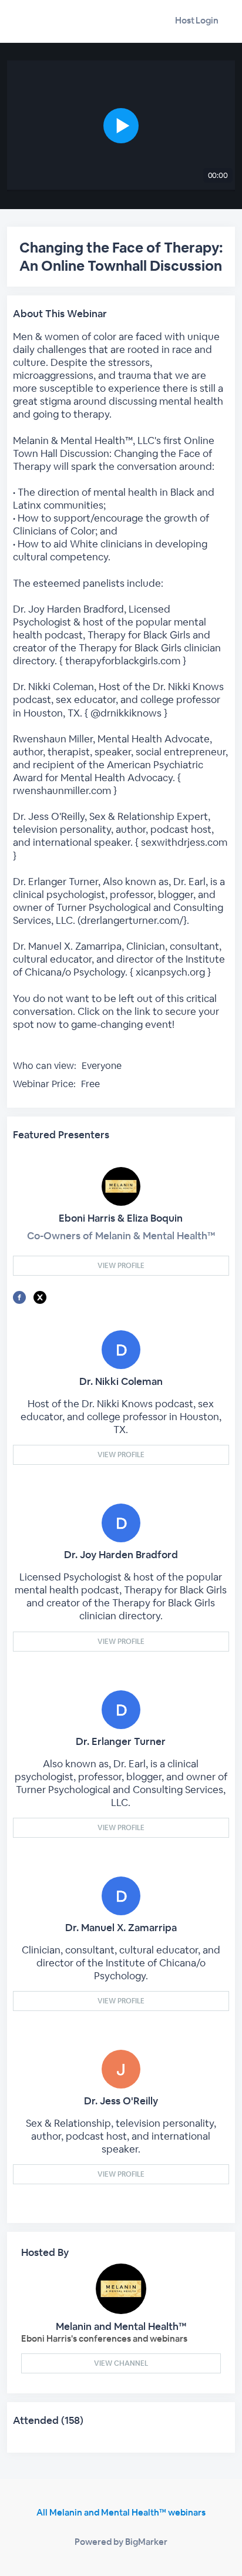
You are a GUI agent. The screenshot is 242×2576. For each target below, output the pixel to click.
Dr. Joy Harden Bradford (121, 1555)
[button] (121, 126)
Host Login (197, 20)
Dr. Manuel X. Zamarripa (121, 1928)
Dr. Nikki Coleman (121, 1381)
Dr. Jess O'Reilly (121, 2101)
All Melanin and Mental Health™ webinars (121, 2512)
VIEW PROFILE (121, 1266)
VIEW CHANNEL (121, 2363)
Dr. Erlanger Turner (121, 1741)
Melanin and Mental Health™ (121, 2326)
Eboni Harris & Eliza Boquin (121, 1218)
